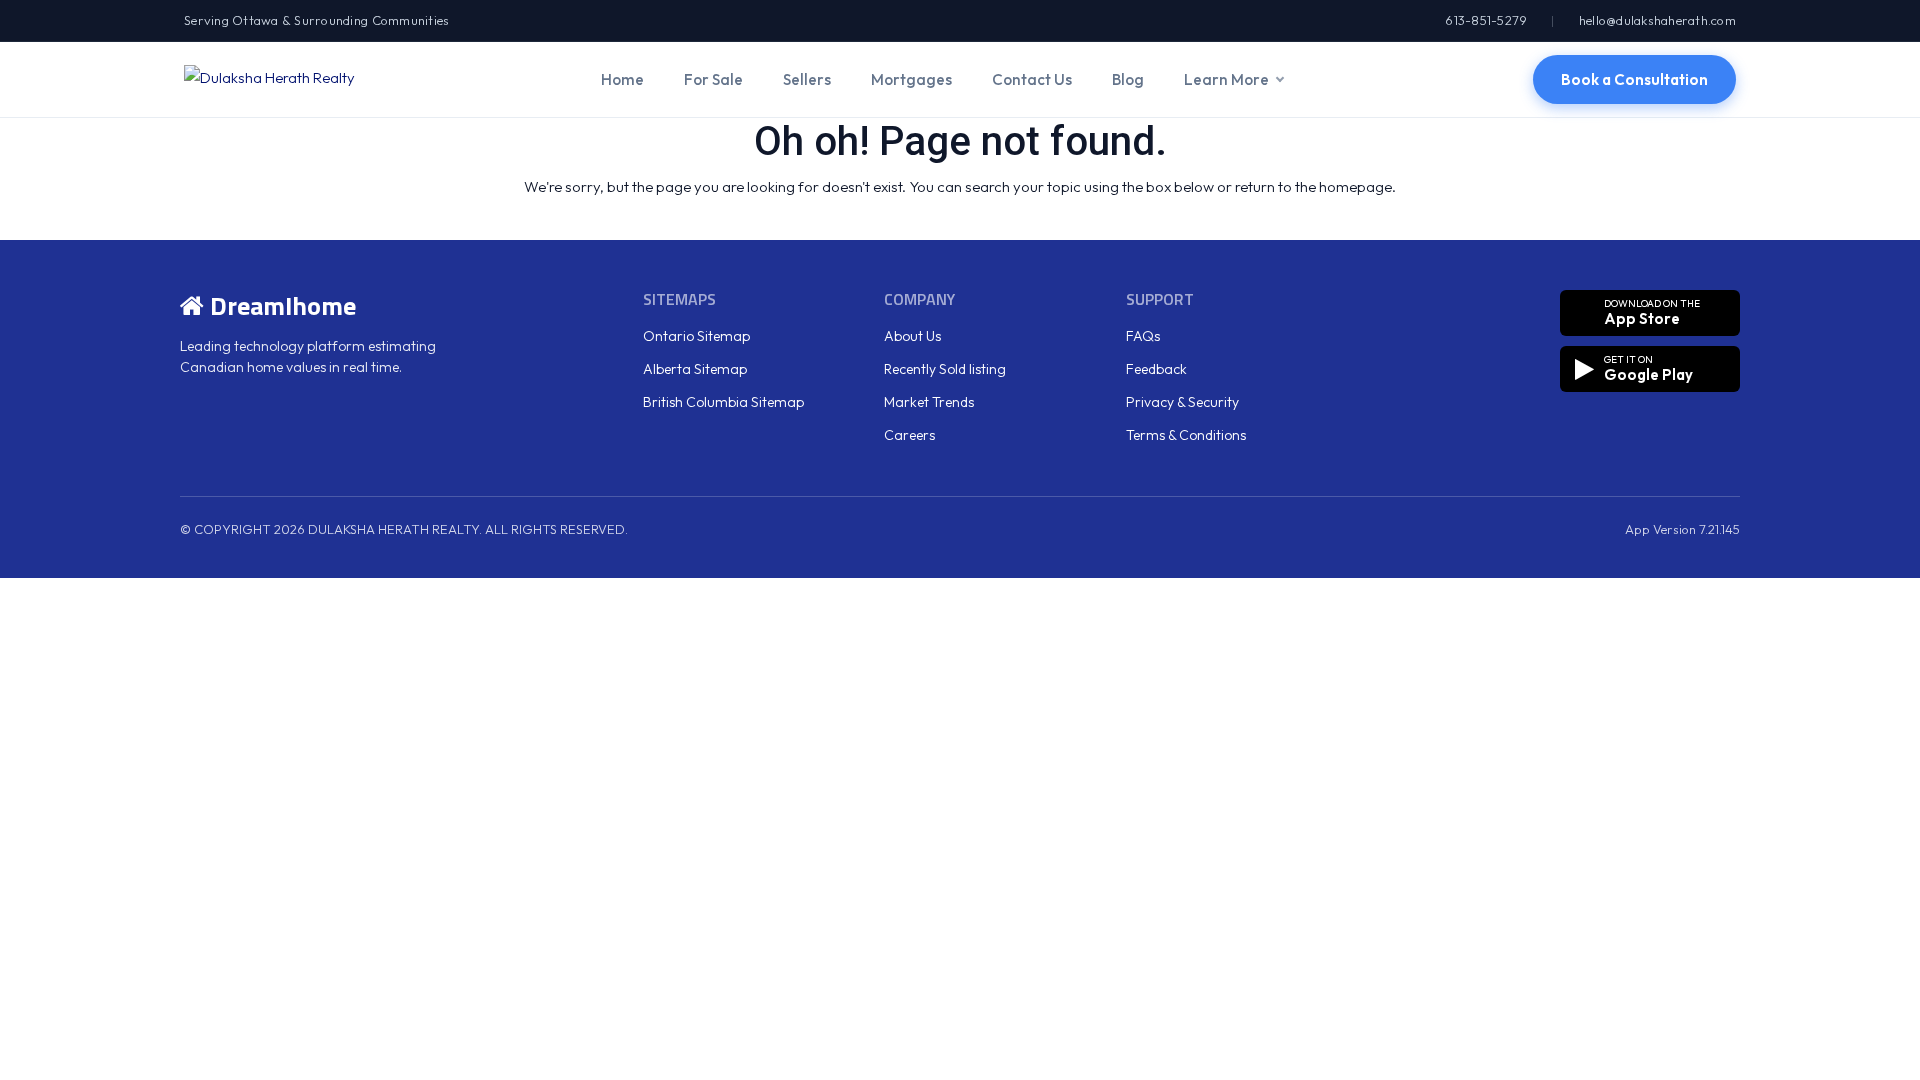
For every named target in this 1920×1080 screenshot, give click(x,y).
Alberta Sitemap (695, 369)
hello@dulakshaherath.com (1657, 20)
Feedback (1156, 369)
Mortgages (911, 79)
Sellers (807, 79)
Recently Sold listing (945, 369)
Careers (909, 435)
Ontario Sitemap (696, 336)
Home (622, 79)
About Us (912, 336)
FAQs (1143, 336)
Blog (1128, 79)
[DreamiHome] (269, 79)
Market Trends (929, 402)
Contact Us (1032, 79)
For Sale (713, 79)
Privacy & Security (1182, 402)
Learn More (1226, 79)
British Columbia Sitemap (723, 402)
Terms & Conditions (1186, 435)
